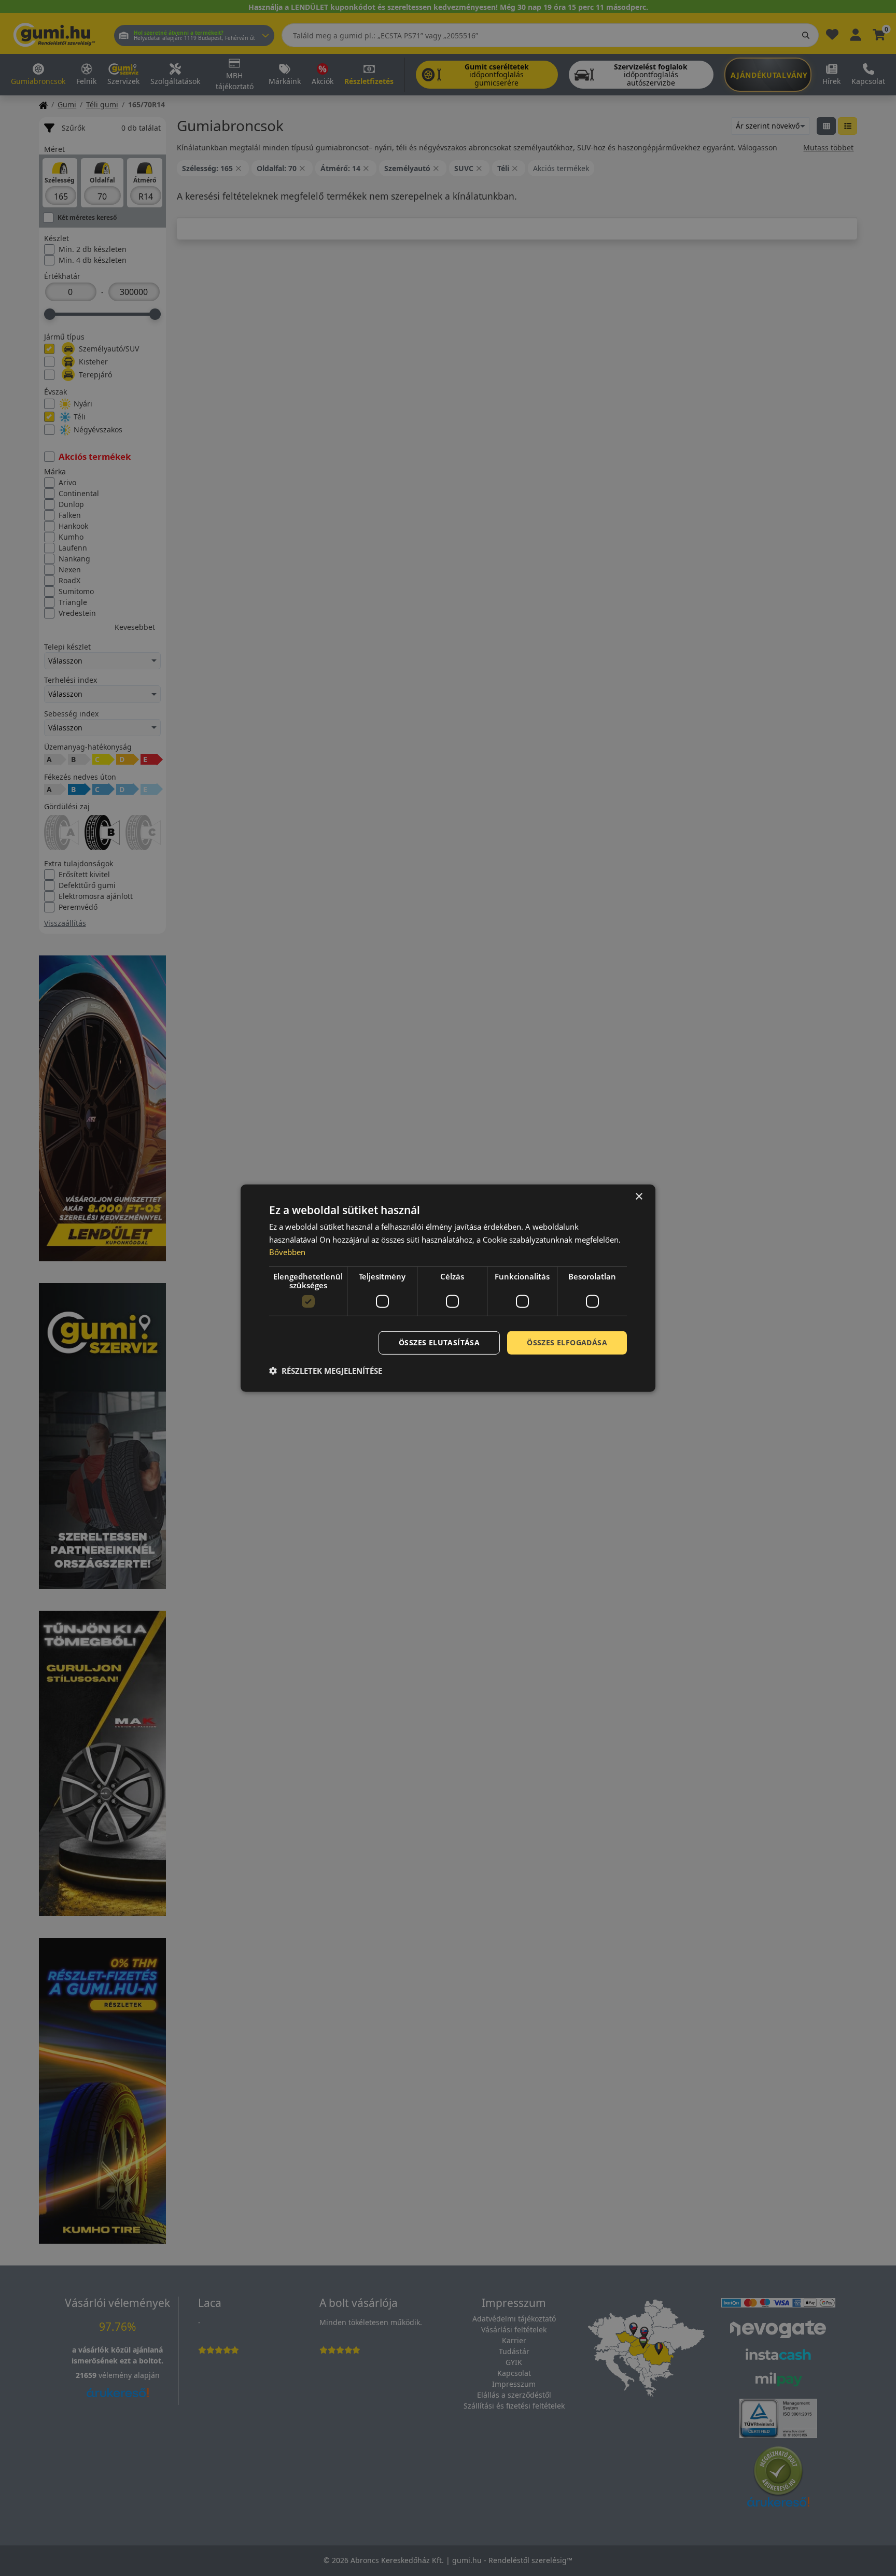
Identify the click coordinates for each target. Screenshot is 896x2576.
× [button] (639, 1196)
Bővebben (287, 1252)
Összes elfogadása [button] (567, 1342)
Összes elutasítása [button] (439, 1342)
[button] (326, 1371)
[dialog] (448, 1288)
